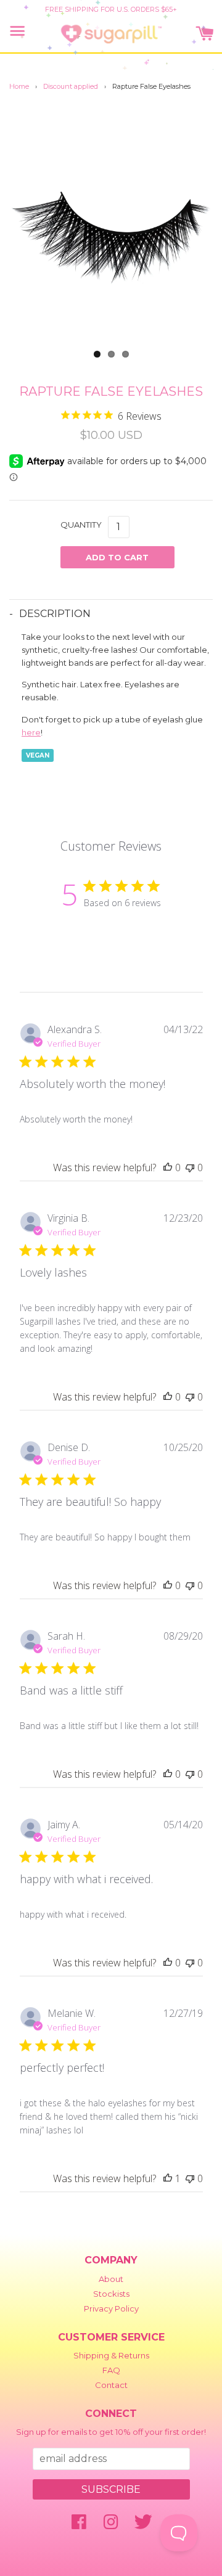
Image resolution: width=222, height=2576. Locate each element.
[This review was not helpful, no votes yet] (190, 1167)
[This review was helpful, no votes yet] (168, 1167)
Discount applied (71, 86)
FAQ (111, 2370)
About (111, 2279)
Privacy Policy (111, 2308)
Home (19, 86)
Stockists (111, 2294)
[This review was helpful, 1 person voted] (168, 2178)
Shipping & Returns (111, 2355)
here (31, 732)
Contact (111, 2385)
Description (55, 614)
